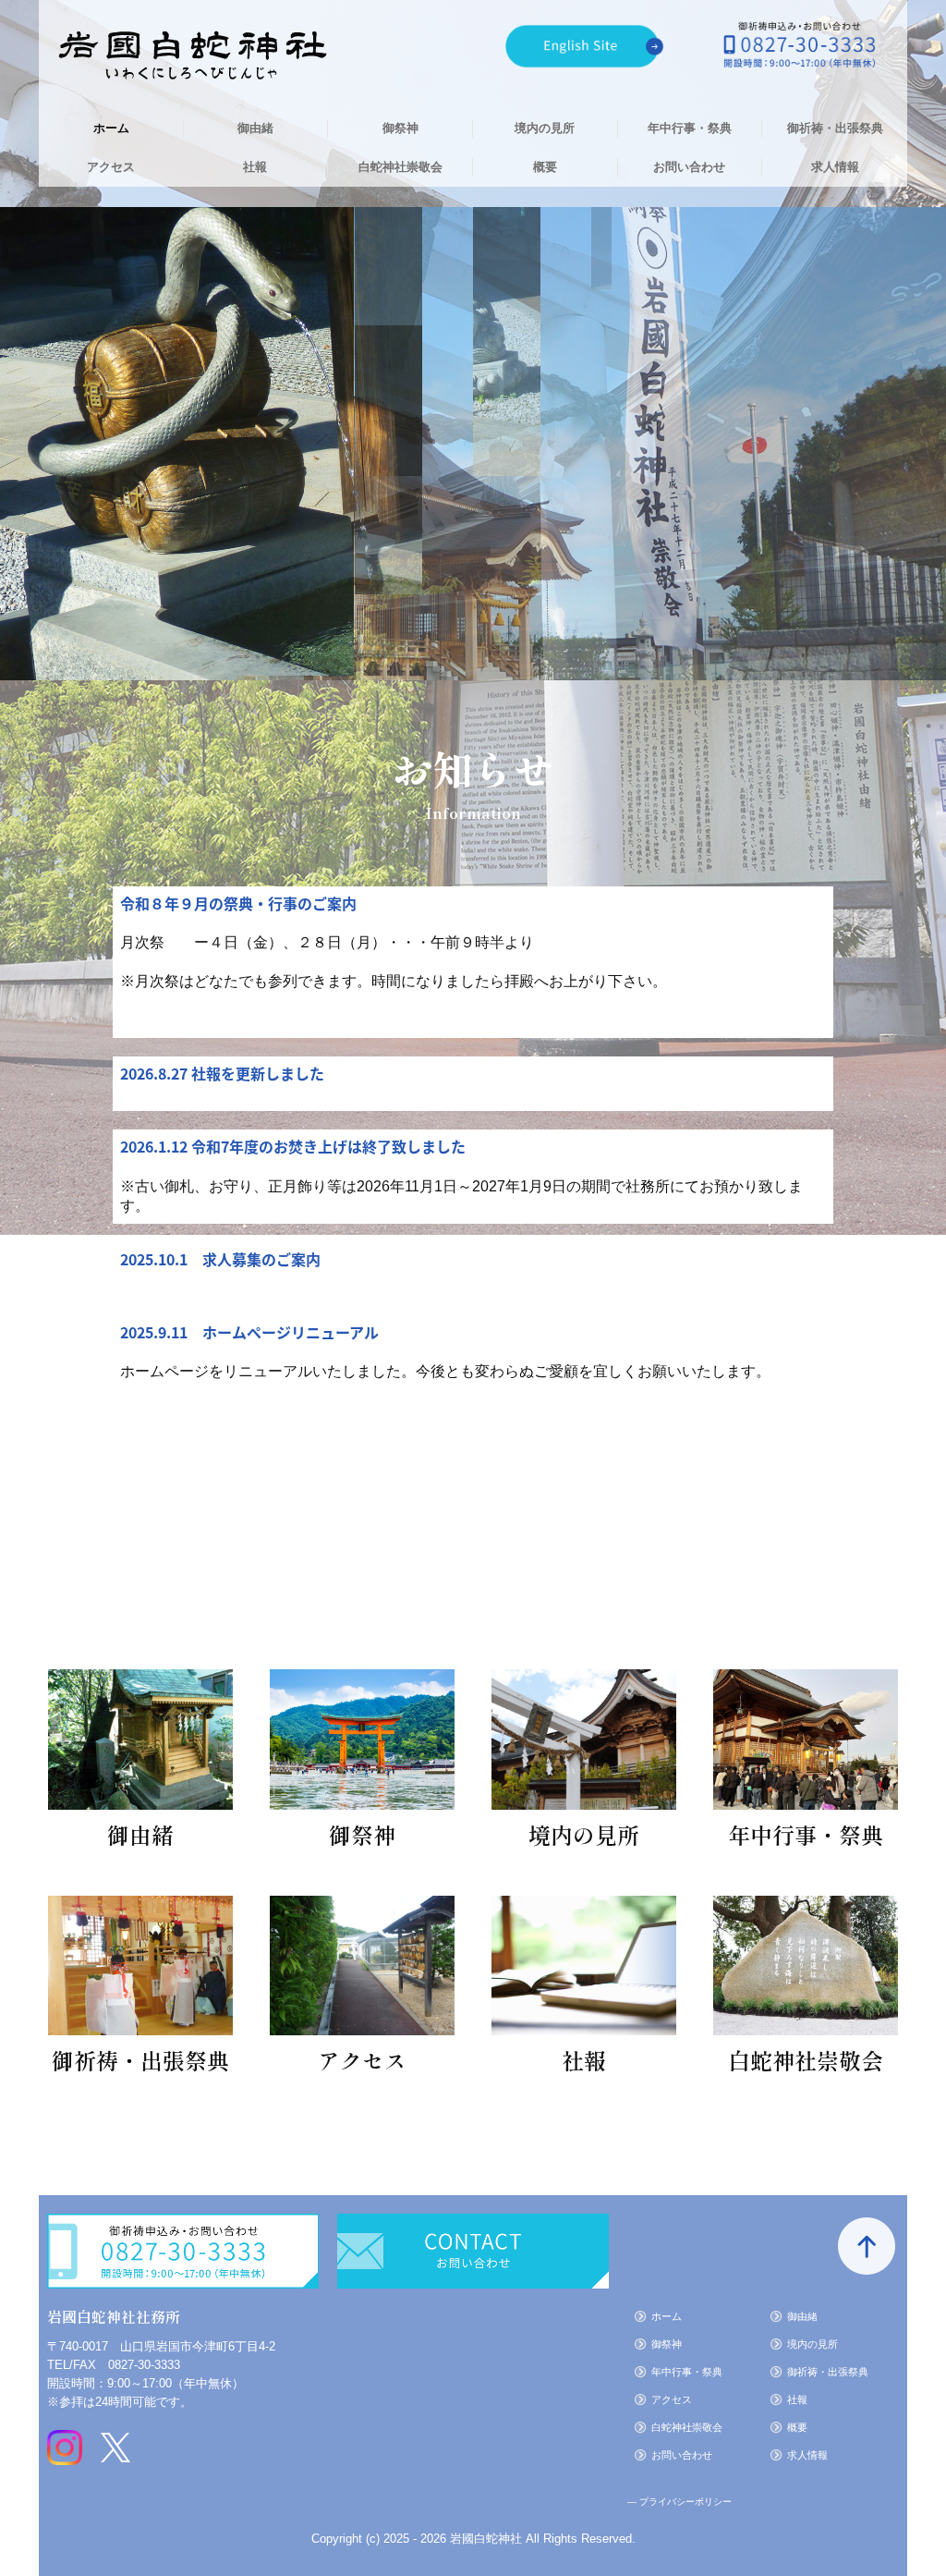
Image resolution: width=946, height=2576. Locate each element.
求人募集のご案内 (261, 1259)
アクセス (111, 167)
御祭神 (400, 128)
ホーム (111, 128)
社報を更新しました (258, 1073)
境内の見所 (545, 128)
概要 (545, 167)
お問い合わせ (689, 167)
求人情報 (835, 167)
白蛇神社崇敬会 (400, 167)
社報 (255, 167)
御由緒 (255, 128)
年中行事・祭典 (690, 128)
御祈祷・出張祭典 (835, 128)
